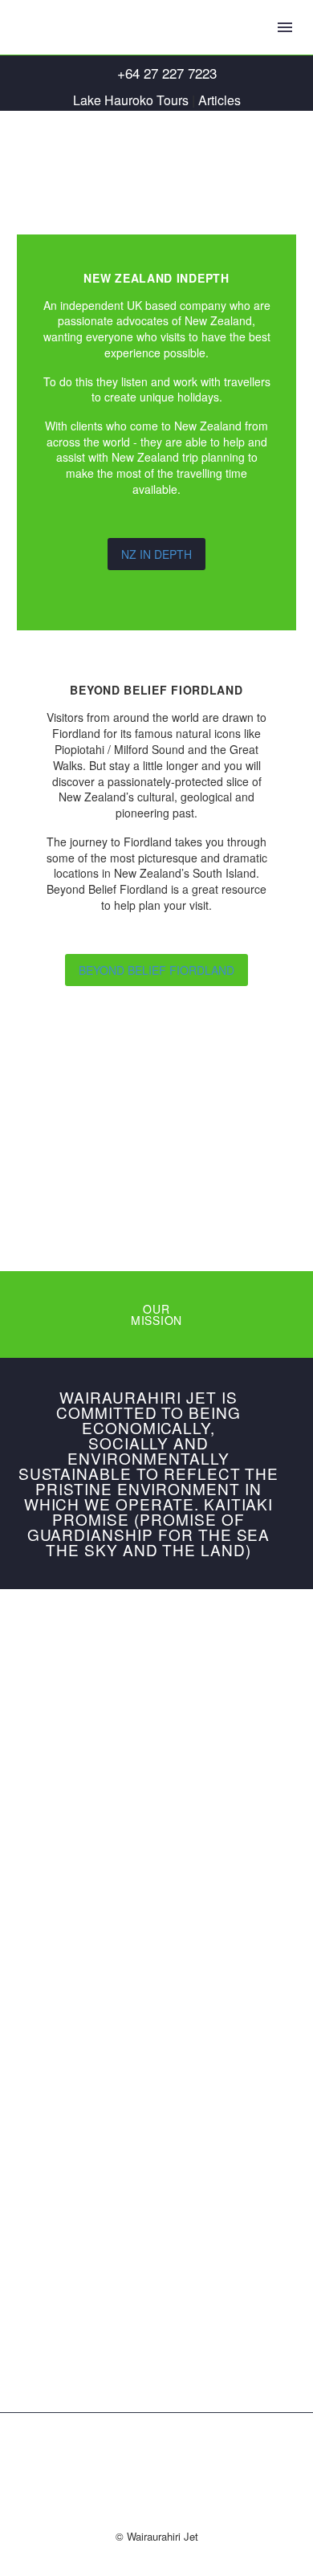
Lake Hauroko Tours (131, 100)
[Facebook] (156, 2454)
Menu (285, 27)
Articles (220, 100)
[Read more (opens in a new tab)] (156, 73)
